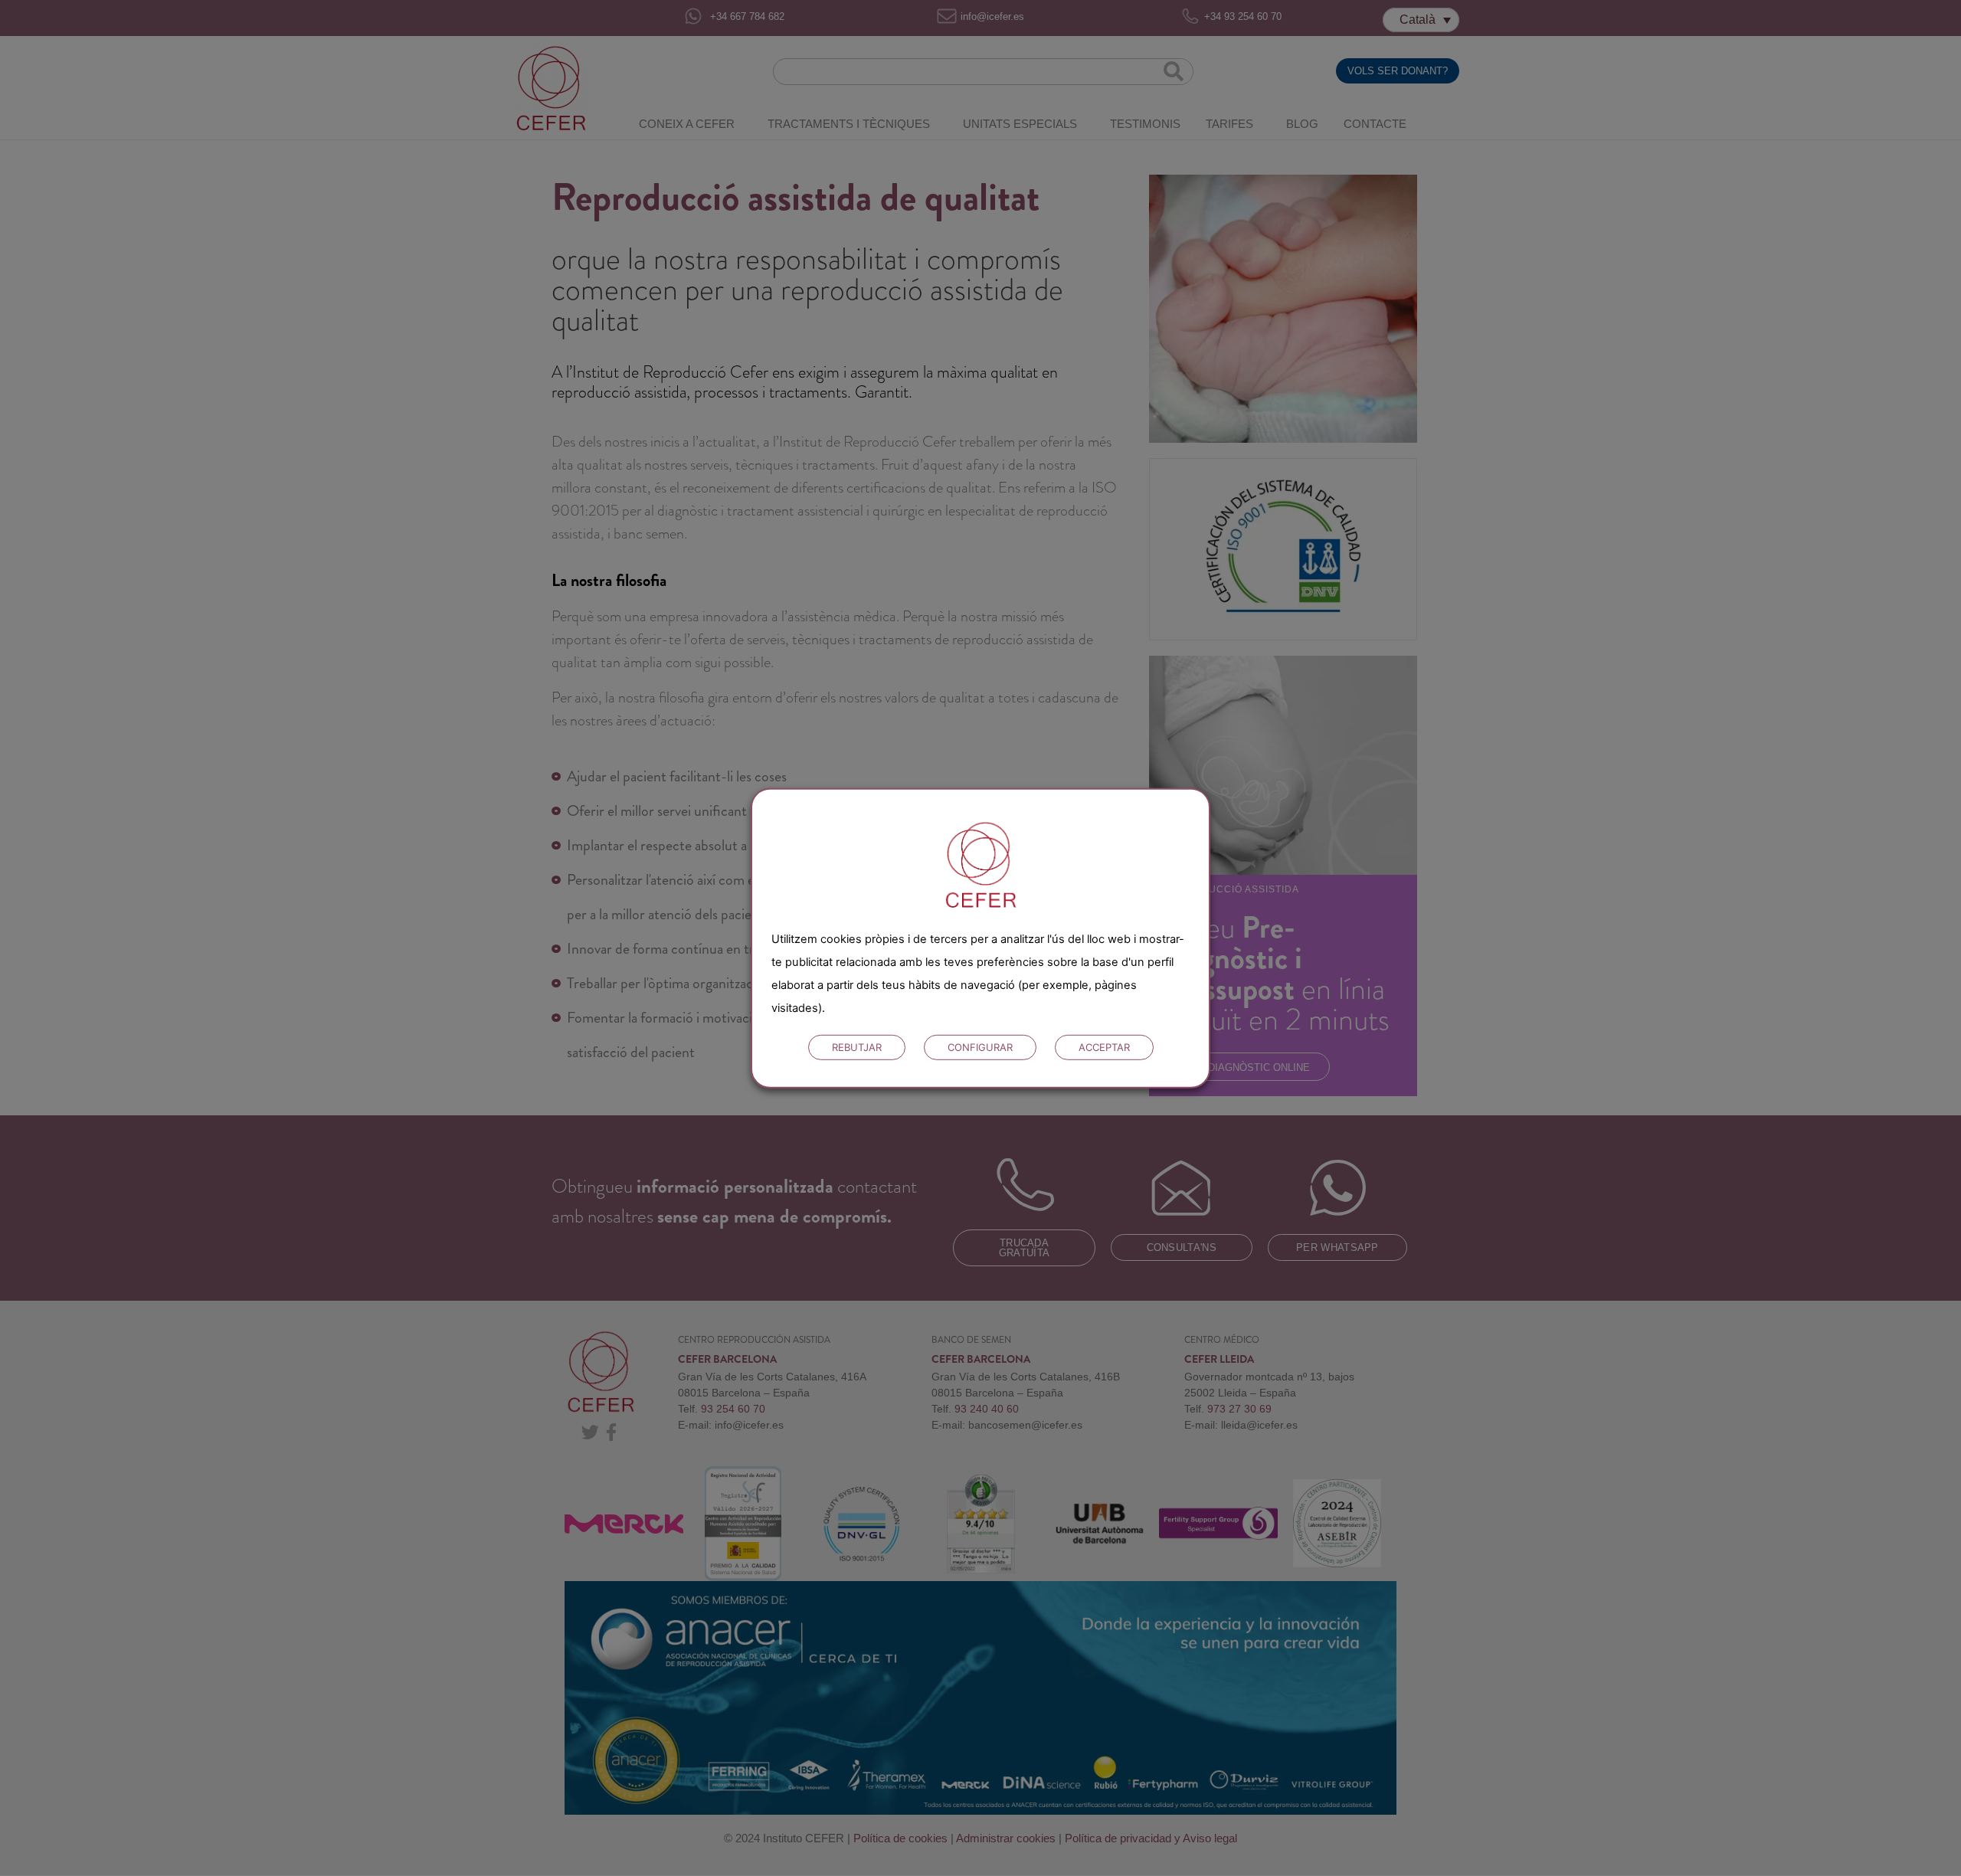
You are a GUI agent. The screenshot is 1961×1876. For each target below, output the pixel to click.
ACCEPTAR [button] (1104, 1047)
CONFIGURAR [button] (980, 1047)
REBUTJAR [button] (857, 1047)
